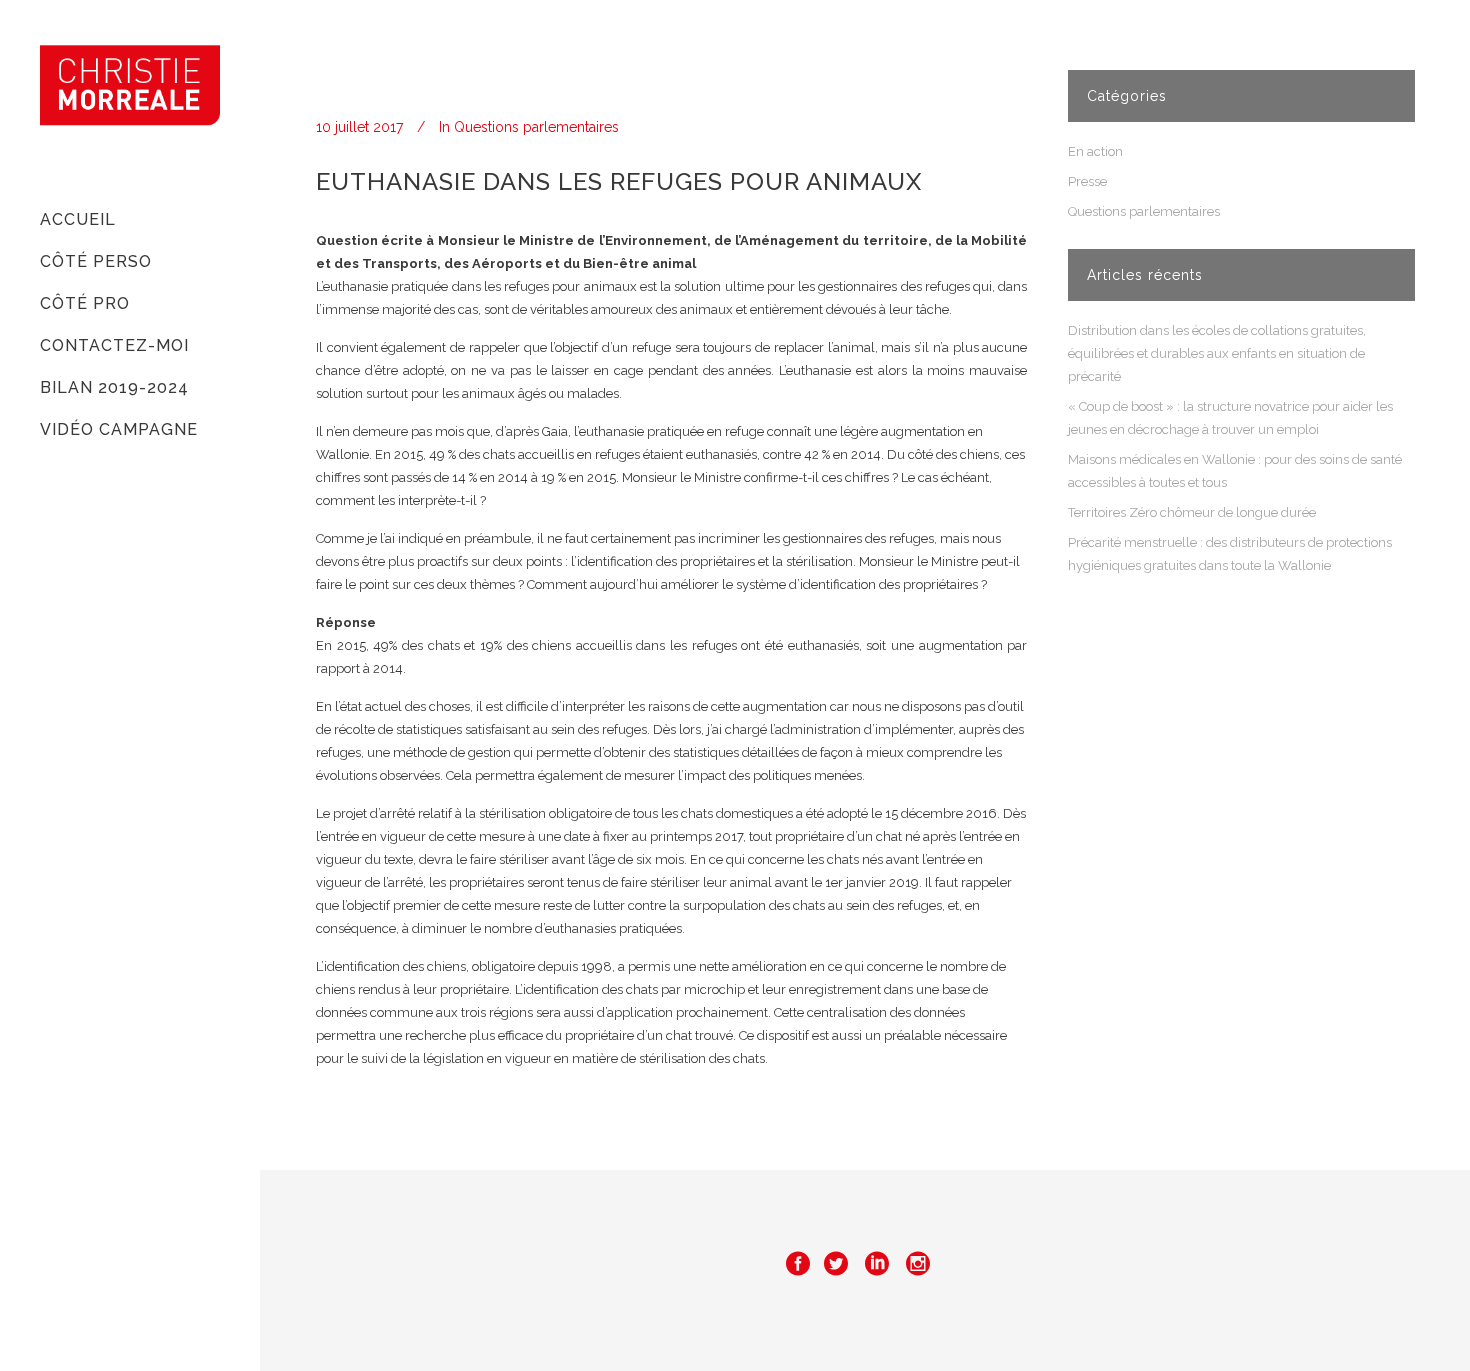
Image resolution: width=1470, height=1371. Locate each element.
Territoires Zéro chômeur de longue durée (1192, 512)
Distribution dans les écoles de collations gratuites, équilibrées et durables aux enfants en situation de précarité (1217, 353)
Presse (1087, 181)
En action (1095, 151)
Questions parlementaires (536, 127)
